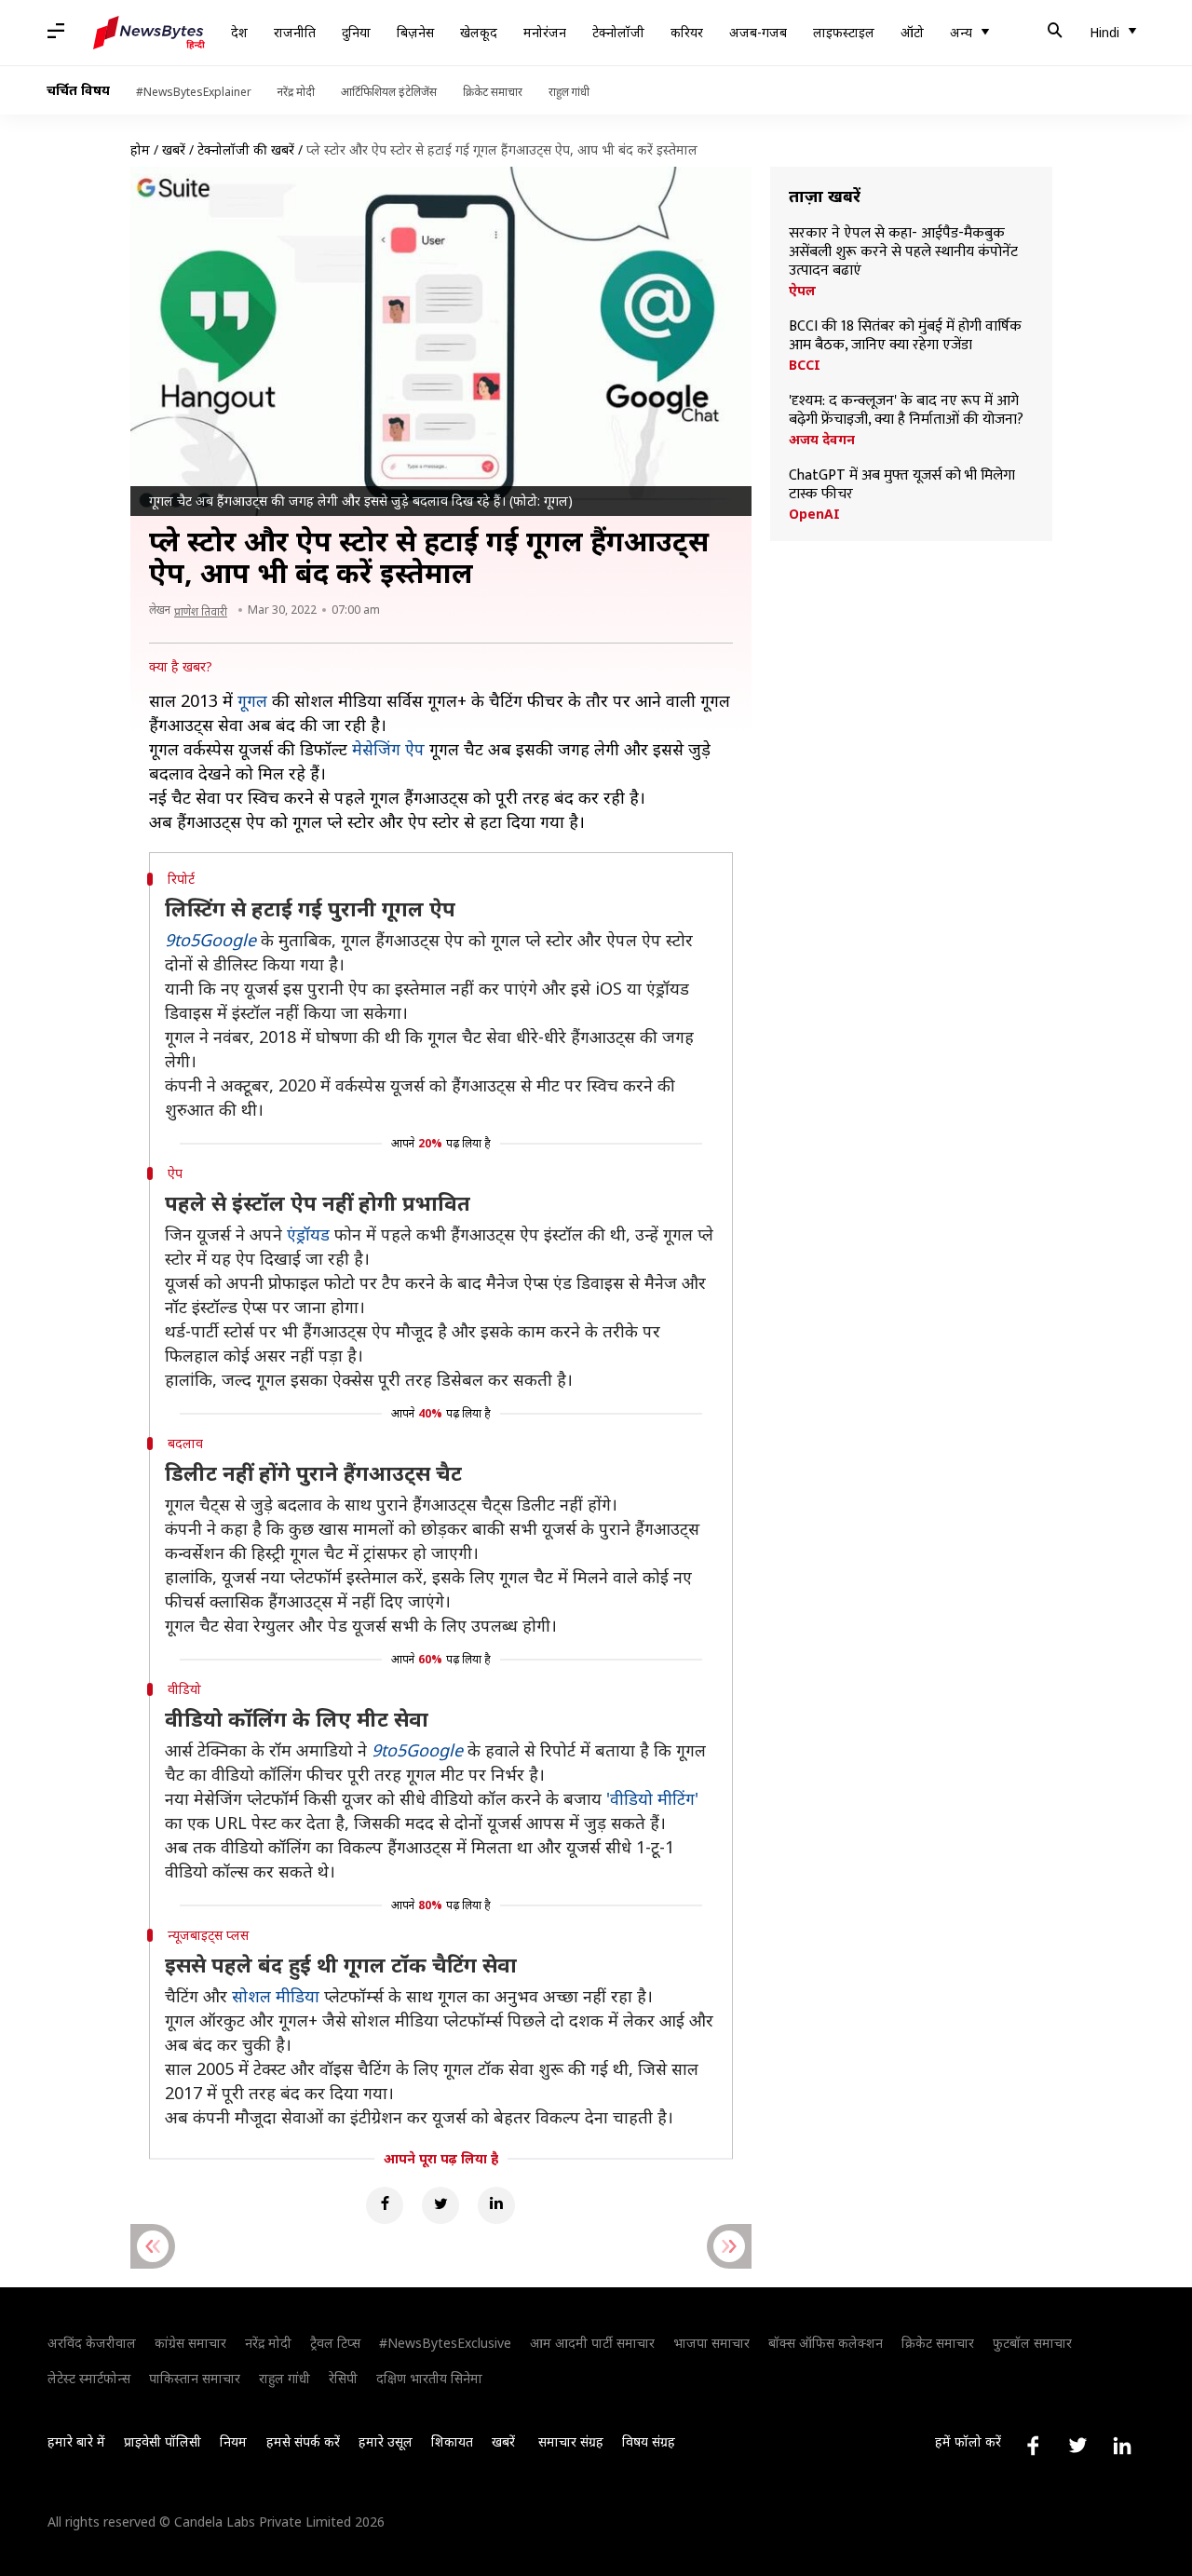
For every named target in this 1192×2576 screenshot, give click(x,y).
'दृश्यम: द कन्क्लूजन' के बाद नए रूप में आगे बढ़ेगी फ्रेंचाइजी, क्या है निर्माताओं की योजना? (906, 411)
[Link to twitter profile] (1077, 2446)
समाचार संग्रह (571, 2441)
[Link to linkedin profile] (1122, 2446)
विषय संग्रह (649, 2441)
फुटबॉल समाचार (1032, 2343)
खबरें (174, 149)
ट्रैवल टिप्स (335, 2343)
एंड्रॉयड (308, 1234)
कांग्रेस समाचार (190, 2343)
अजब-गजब (758, 32)
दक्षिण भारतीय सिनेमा (429, 2378)
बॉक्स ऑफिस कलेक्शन (826, 2343)
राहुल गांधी (569, 92)
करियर (687, 32)
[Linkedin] (496, 2205)
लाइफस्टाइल (844, 32)
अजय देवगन (822, 440)
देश (239, 32)
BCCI (805, 365)
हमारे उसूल (386, 2441)
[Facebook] (385, 2205)
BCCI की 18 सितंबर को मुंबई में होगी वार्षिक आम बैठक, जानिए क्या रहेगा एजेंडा (905, 336)
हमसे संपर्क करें (303, 2441)
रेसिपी (343, 2378)
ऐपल (802, 291)
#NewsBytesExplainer (194, 92)
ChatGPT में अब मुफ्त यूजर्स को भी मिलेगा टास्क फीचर (902, 485)
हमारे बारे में (76, 2441)
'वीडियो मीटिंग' (652, 1798)
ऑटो (912, 32)
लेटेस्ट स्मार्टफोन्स (89, 2378)
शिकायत (452, 2441)
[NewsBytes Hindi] (149, 33)
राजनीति (295, 32)
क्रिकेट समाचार (493, 92)
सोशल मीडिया (276, 1996)
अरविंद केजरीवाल (92, 2343)
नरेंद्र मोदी (296, 92)
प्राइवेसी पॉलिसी (163, 2441)
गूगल (252, 700)
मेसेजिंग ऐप (388, 749)
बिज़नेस (415, 32)
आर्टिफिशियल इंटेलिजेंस (389, 92)
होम (140, 149)
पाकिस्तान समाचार (195, 2378)
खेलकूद (479, 32)
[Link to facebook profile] (1033, 2446)
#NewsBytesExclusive (445, 2343)
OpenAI (814, 514)
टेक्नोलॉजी (618, 32)
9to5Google (210, 940)
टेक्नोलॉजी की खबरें (246, 149)
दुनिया (356, 32)
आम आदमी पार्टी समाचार (592, 2343)
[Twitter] (440, 2205)
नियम (233, 2441)
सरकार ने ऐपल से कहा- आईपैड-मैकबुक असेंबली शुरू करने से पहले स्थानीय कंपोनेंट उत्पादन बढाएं (903, 252)
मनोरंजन (545, 32)
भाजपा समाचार (711, 2343)
